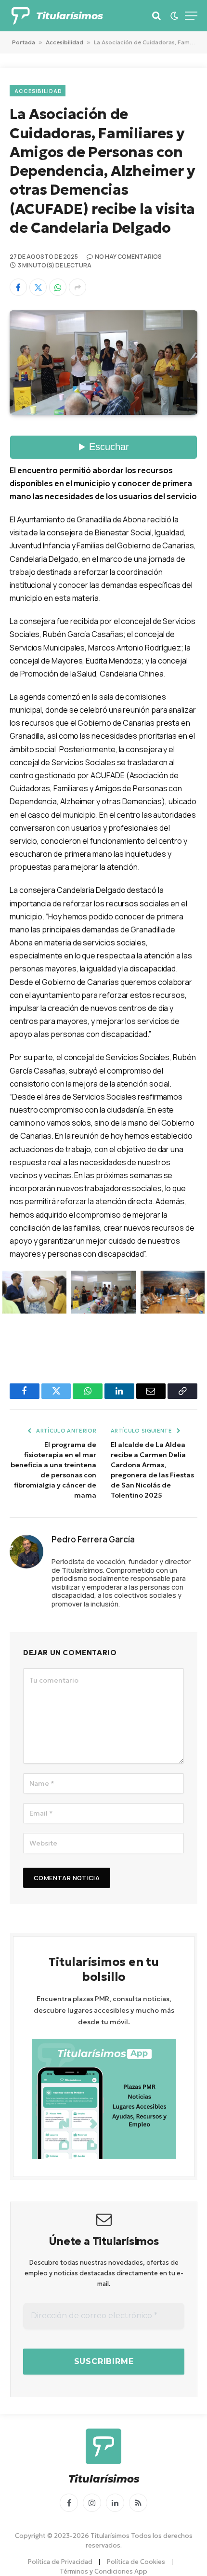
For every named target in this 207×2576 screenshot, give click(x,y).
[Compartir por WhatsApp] (58, 287)
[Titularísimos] (20, 16)
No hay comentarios (128, 257)
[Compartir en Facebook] (18, 287)
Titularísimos (70, 16)
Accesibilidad (65, 42)
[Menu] (191, 16)
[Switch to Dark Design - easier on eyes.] (174, 16)
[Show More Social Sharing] (78, 287)
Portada (24, 42)
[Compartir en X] (38, 287)
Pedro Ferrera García (93, 1540)
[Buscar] (156, 16)
